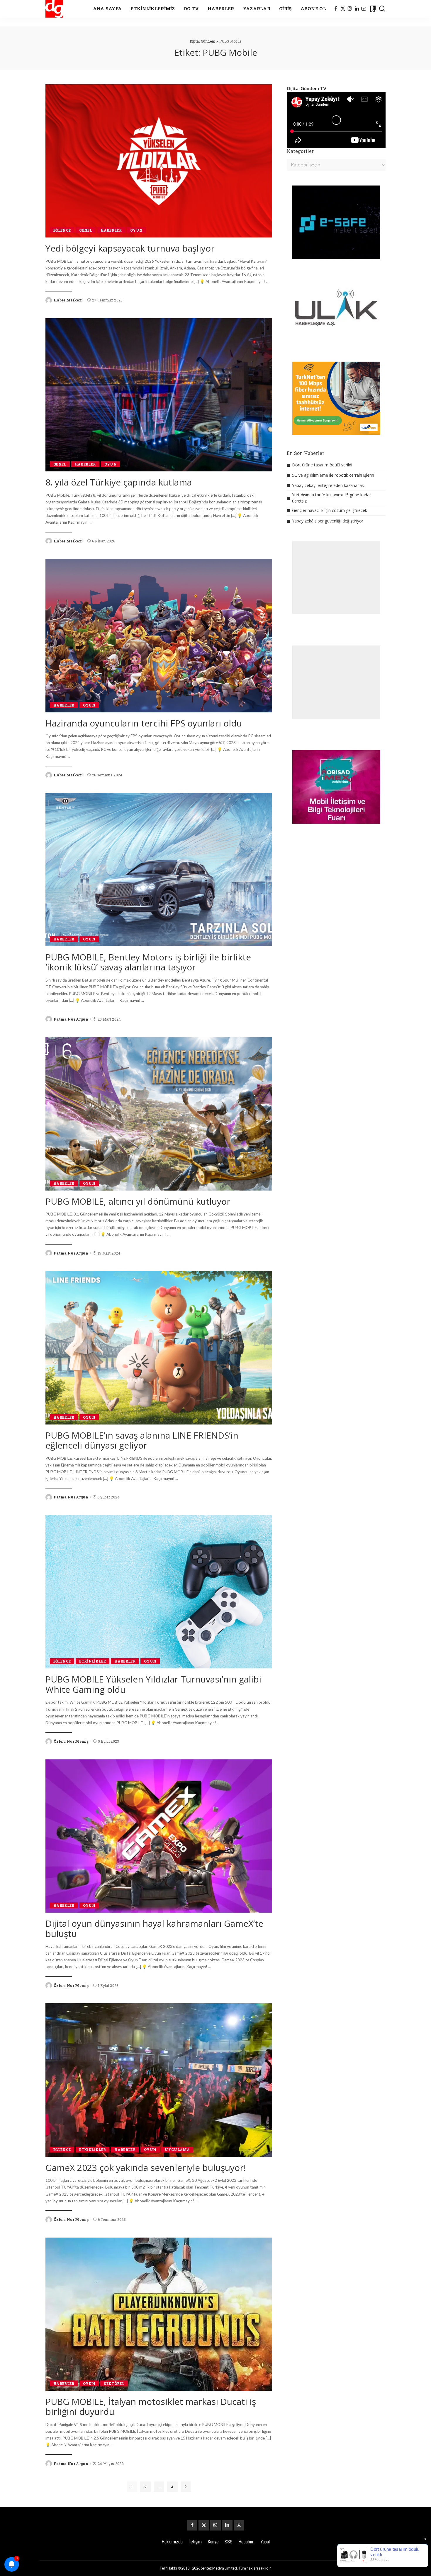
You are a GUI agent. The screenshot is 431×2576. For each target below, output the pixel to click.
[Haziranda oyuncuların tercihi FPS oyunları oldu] (159, 635)
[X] (343, 9)
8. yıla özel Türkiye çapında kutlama (119, 482)
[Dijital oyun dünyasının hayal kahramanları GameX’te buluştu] (159, 1836)
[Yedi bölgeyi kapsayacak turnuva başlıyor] (159, 161)
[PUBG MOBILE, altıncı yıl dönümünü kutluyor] (159, 1114)
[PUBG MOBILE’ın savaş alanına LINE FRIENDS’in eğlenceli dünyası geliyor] (159, 1348)
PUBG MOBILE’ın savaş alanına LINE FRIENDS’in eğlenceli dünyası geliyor (142, 1440)
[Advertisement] (336, 577)
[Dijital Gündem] (54, 9)
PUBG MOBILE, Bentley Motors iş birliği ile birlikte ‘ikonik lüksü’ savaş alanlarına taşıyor (148, 962)
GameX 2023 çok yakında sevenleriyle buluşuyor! (146, 2168)
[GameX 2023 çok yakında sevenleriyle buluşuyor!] (159, 2080)
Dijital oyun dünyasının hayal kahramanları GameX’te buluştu (154, 1928)
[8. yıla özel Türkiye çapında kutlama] (159, 395)
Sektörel (114, 2383)
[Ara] (382, 9)
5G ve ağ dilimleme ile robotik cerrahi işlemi (333, 475)
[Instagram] (350, 9)
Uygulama (177, 2150)
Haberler (111, 230)
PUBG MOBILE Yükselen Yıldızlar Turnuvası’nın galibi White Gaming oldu (153, 1684)
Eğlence (62, 230)
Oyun (136, 230)
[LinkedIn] (357, 9)
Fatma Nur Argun (71, 1019)
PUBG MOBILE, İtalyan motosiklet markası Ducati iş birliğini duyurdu (151, 2407)
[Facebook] (336, 9)
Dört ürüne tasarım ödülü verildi (322, 465)
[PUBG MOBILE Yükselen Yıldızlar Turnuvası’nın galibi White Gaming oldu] (159, 1592)
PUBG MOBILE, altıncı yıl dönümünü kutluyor (138, 1201)
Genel (86, 230)
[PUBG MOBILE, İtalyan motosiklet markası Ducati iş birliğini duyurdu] (159, 2314)
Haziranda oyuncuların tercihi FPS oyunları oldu (144, 723)
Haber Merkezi (68, 300)
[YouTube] (364, 9)
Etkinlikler (93, 1661)
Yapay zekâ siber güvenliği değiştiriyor (328, 521)
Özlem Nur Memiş (71, 1741)
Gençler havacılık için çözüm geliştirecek (330, 510)
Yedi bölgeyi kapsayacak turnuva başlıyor (130, 248)
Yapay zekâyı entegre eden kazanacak (328, 485)
